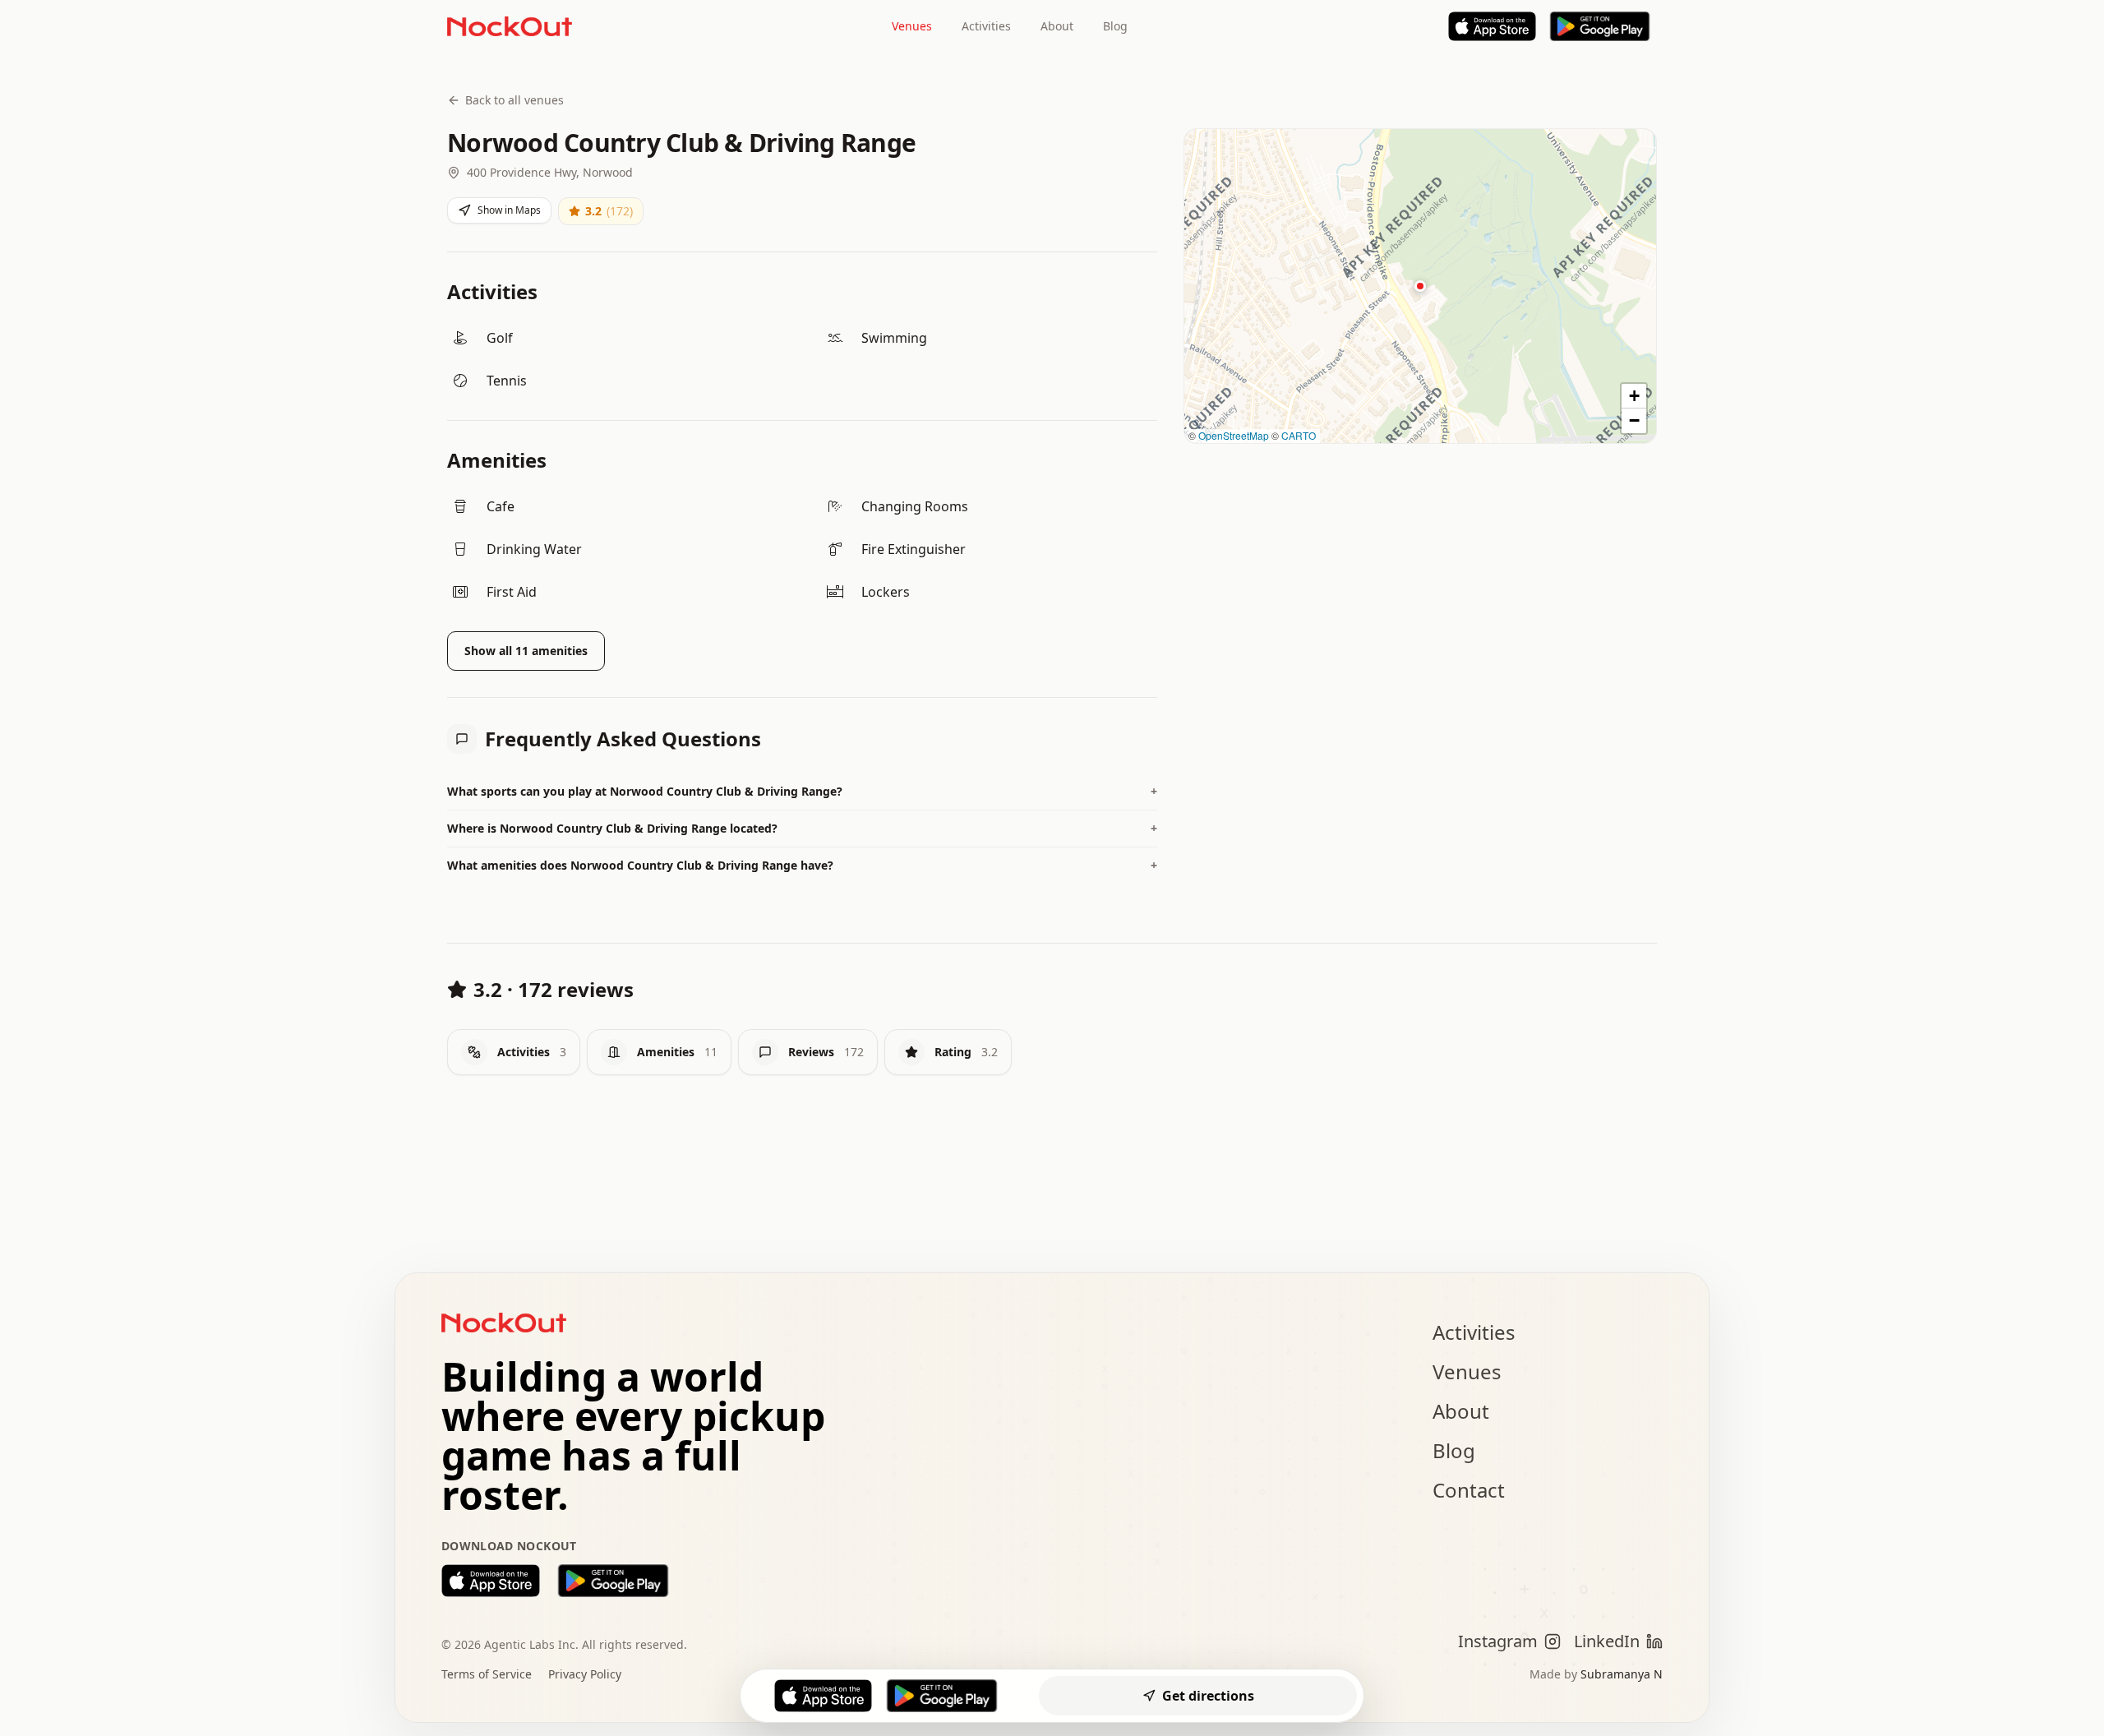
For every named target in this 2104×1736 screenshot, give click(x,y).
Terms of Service (487, 1674)
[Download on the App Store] (491, 1581)
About (1057, 26)
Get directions (1208, 1696)
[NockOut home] (510, 26)
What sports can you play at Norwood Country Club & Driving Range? (802, 791)
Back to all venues (514, 100)
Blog (1115, 26)
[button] (1420, 286)
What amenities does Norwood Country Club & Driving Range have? (802, 865)
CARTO (1299, 435)
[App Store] (1493, 26)
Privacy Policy (585, 1674)
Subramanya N (1622, 1674)
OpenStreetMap (1234, 435)
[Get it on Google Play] (613, 1581)
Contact (1469, 1490)
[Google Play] (1600, 26)
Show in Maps (509, 210)
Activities (986, 26)
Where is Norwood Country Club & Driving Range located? (802, 828)
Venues (912, 26)
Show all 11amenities (526, 651)
